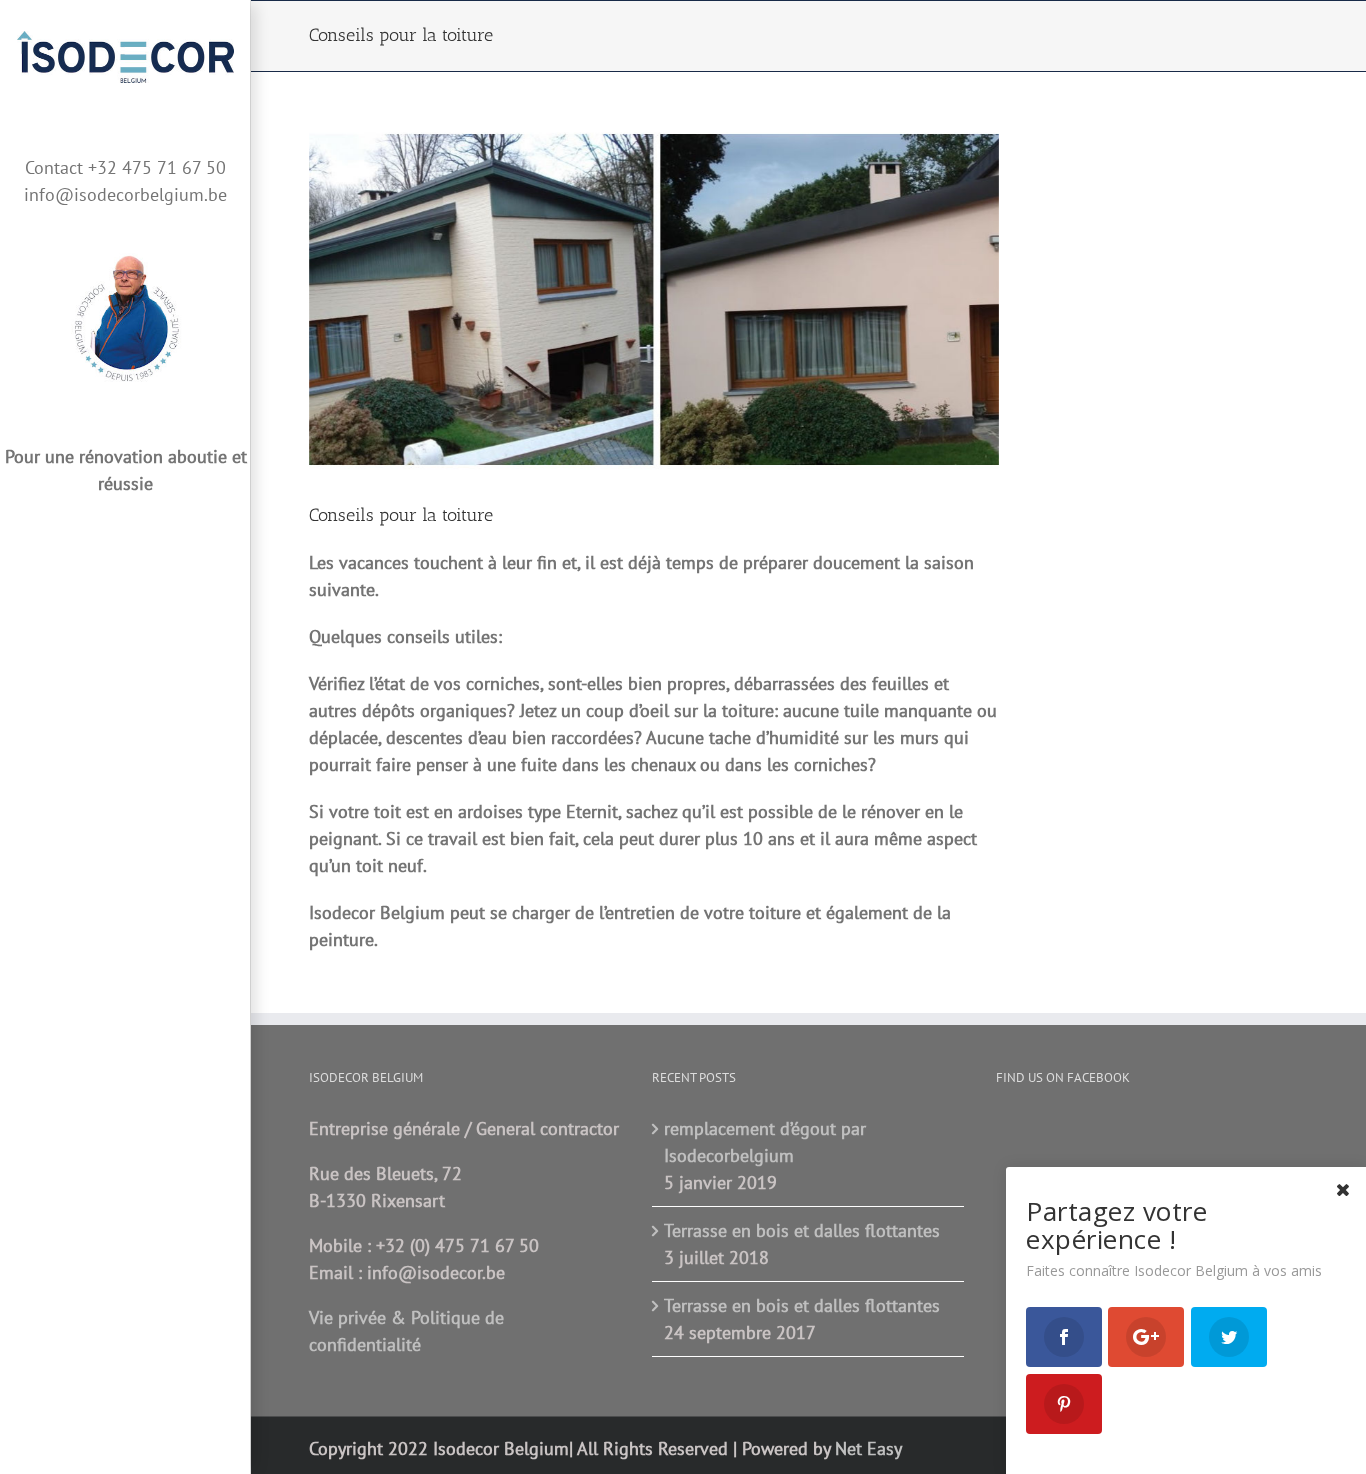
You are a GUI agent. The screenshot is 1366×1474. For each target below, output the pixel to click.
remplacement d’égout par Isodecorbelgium (765, 1142)
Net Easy (868, 1448)
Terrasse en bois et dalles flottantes (802, 1230)
